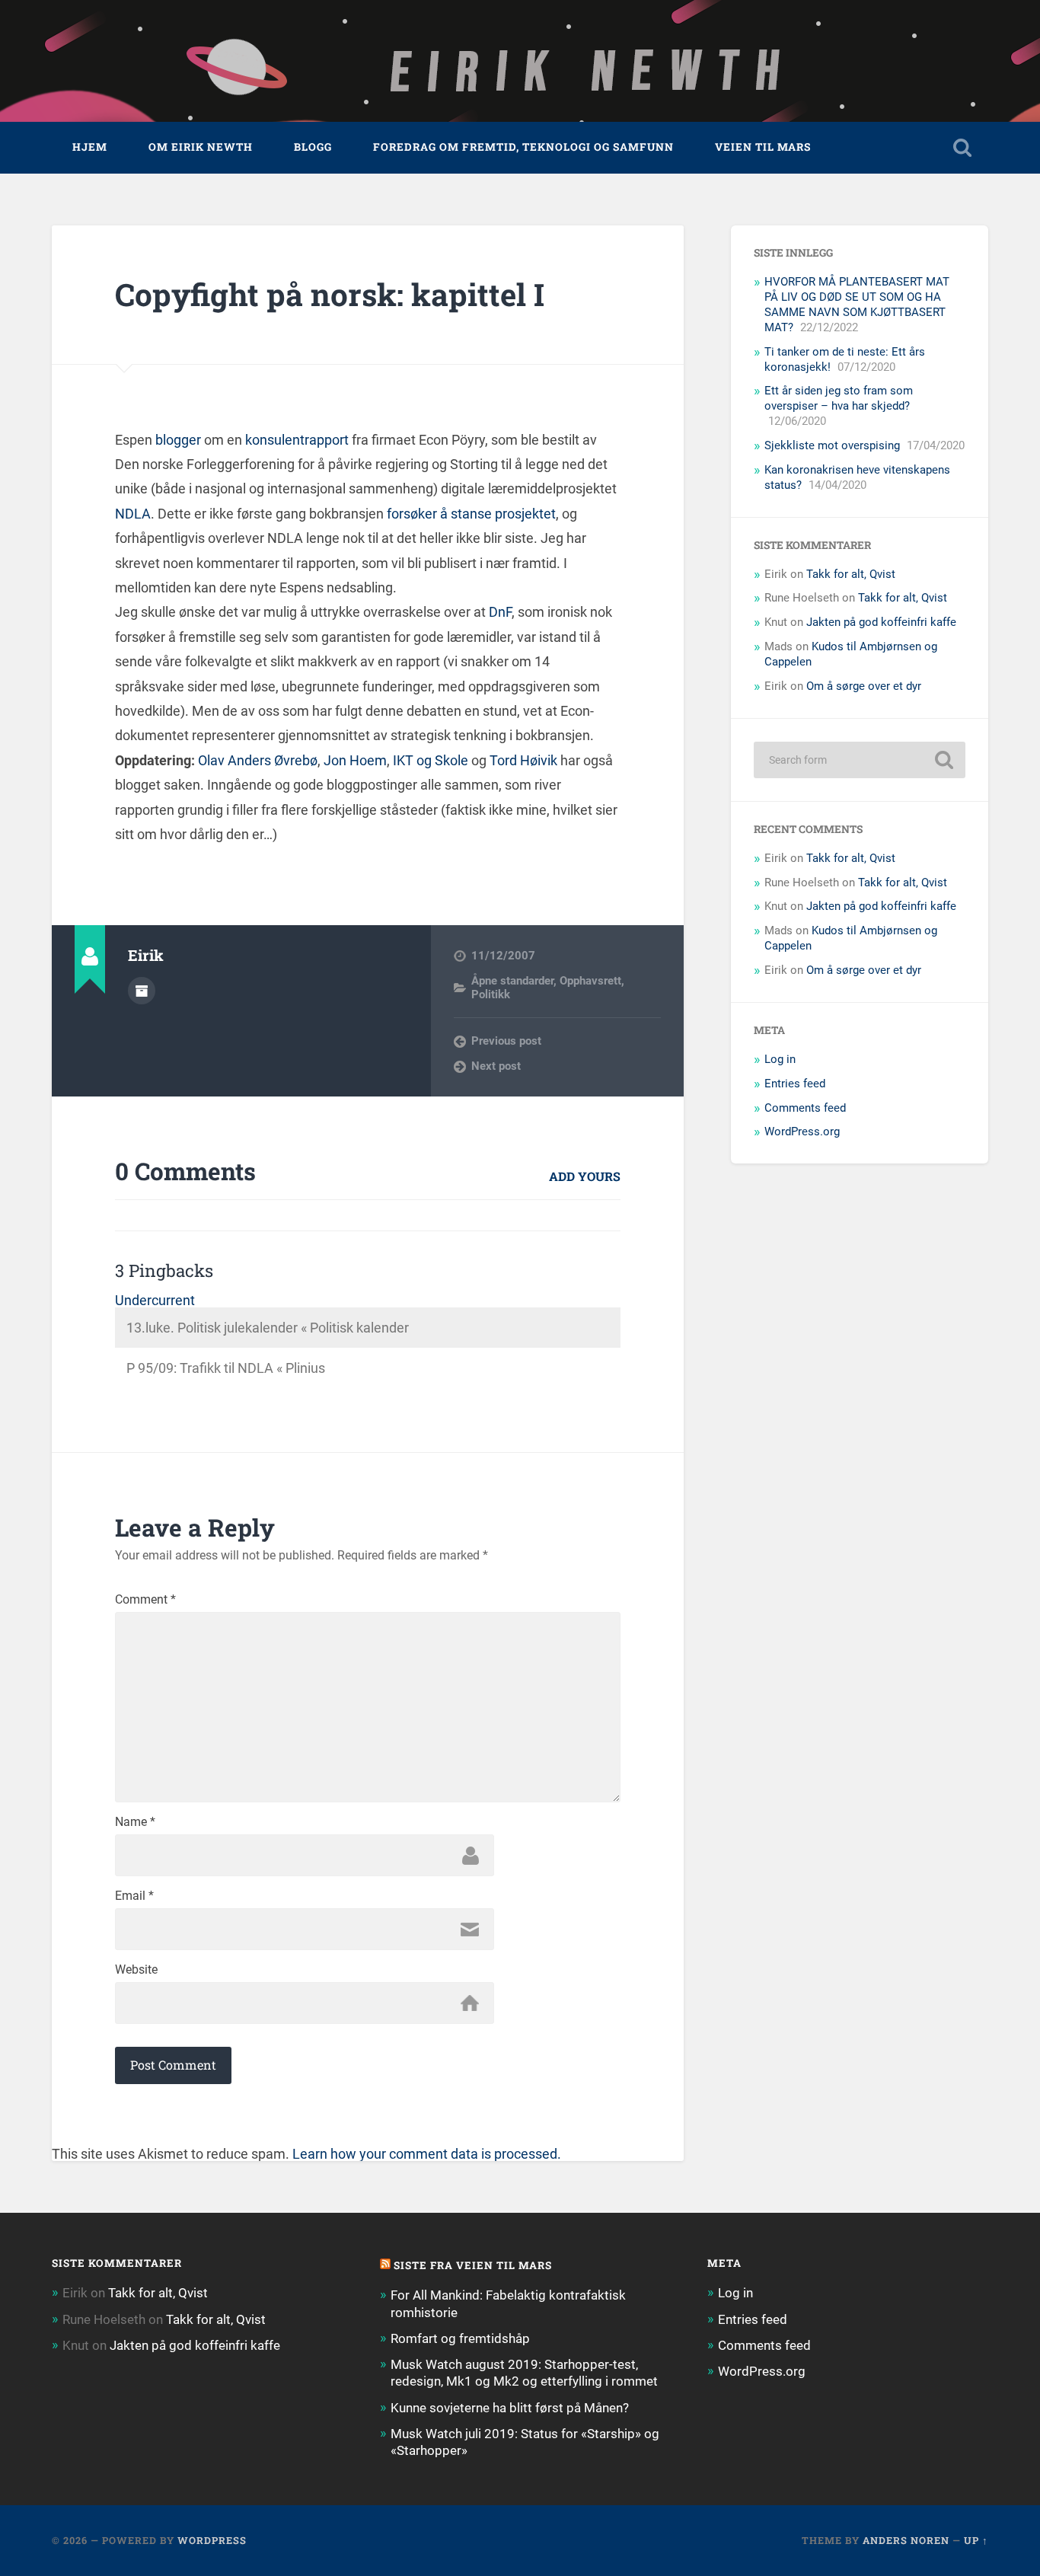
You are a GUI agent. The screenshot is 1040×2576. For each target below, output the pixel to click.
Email (134, 1896)
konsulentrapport (297, 440)
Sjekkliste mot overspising (832, 445)
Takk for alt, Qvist (851, 574)
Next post (496, 1066)
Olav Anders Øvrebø (258, 760)
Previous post (506, 1041)
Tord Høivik (523, 760)
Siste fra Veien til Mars (473, 2265)
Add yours (585, 1176)
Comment (145, 1600)
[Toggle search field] (962, 148)
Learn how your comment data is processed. (427, 2154)
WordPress (212, 2540)
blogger (178, 440)
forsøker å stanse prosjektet (471, 514)
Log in (780, 1059)
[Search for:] (860, 760)
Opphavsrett (590, 981)
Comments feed (805, 1108)
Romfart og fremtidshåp (460, 2338)
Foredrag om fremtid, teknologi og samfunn (523, 147)
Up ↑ (976, 2540)
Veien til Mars (763, 147)
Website (136, 1970)
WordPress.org (802, 1132)
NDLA (133, 514)
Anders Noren (906, 2540)
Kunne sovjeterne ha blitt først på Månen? (510, 2408)
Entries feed (795, 1084)
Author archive (142, 991)
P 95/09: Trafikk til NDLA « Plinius (226, 1368)
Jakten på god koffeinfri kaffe (881, 622)
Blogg (313, 147)
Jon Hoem (355, 760)
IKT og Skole (431, 760)
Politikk (491, 994)
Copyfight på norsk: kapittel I (330, 294)
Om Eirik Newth (201, 147)
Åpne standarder (512, 981)
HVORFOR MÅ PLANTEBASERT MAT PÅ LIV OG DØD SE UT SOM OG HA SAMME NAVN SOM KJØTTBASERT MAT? (857, 305)
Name (135, 1822)
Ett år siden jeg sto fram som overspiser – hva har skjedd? (839, 398)
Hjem (90, 147)
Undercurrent (155, 1300)
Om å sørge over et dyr (864, 686)
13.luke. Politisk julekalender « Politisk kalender (268, 1328)
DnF (500, 612)
